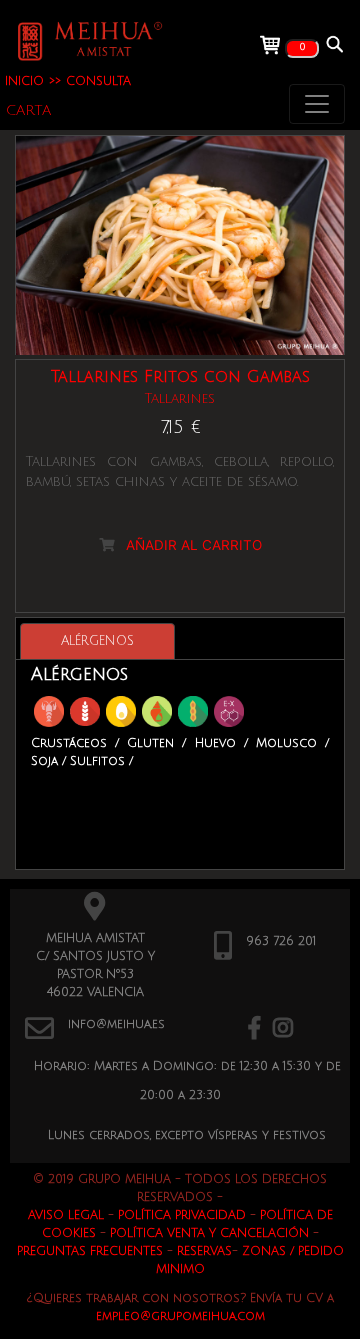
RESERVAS (204, 1251)
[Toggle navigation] (317, 104)
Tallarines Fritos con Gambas (180, 377)
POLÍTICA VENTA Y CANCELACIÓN (209, 1233)
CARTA (28, 110)
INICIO (24, 81)
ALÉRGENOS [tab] (97, 641)
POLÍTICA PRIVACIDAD (182, 1215)
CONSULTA (98, 81)
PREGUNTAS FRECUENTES (90, 1251)
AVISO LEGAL (66, 1215)
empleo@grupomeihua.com (180, 1316)
